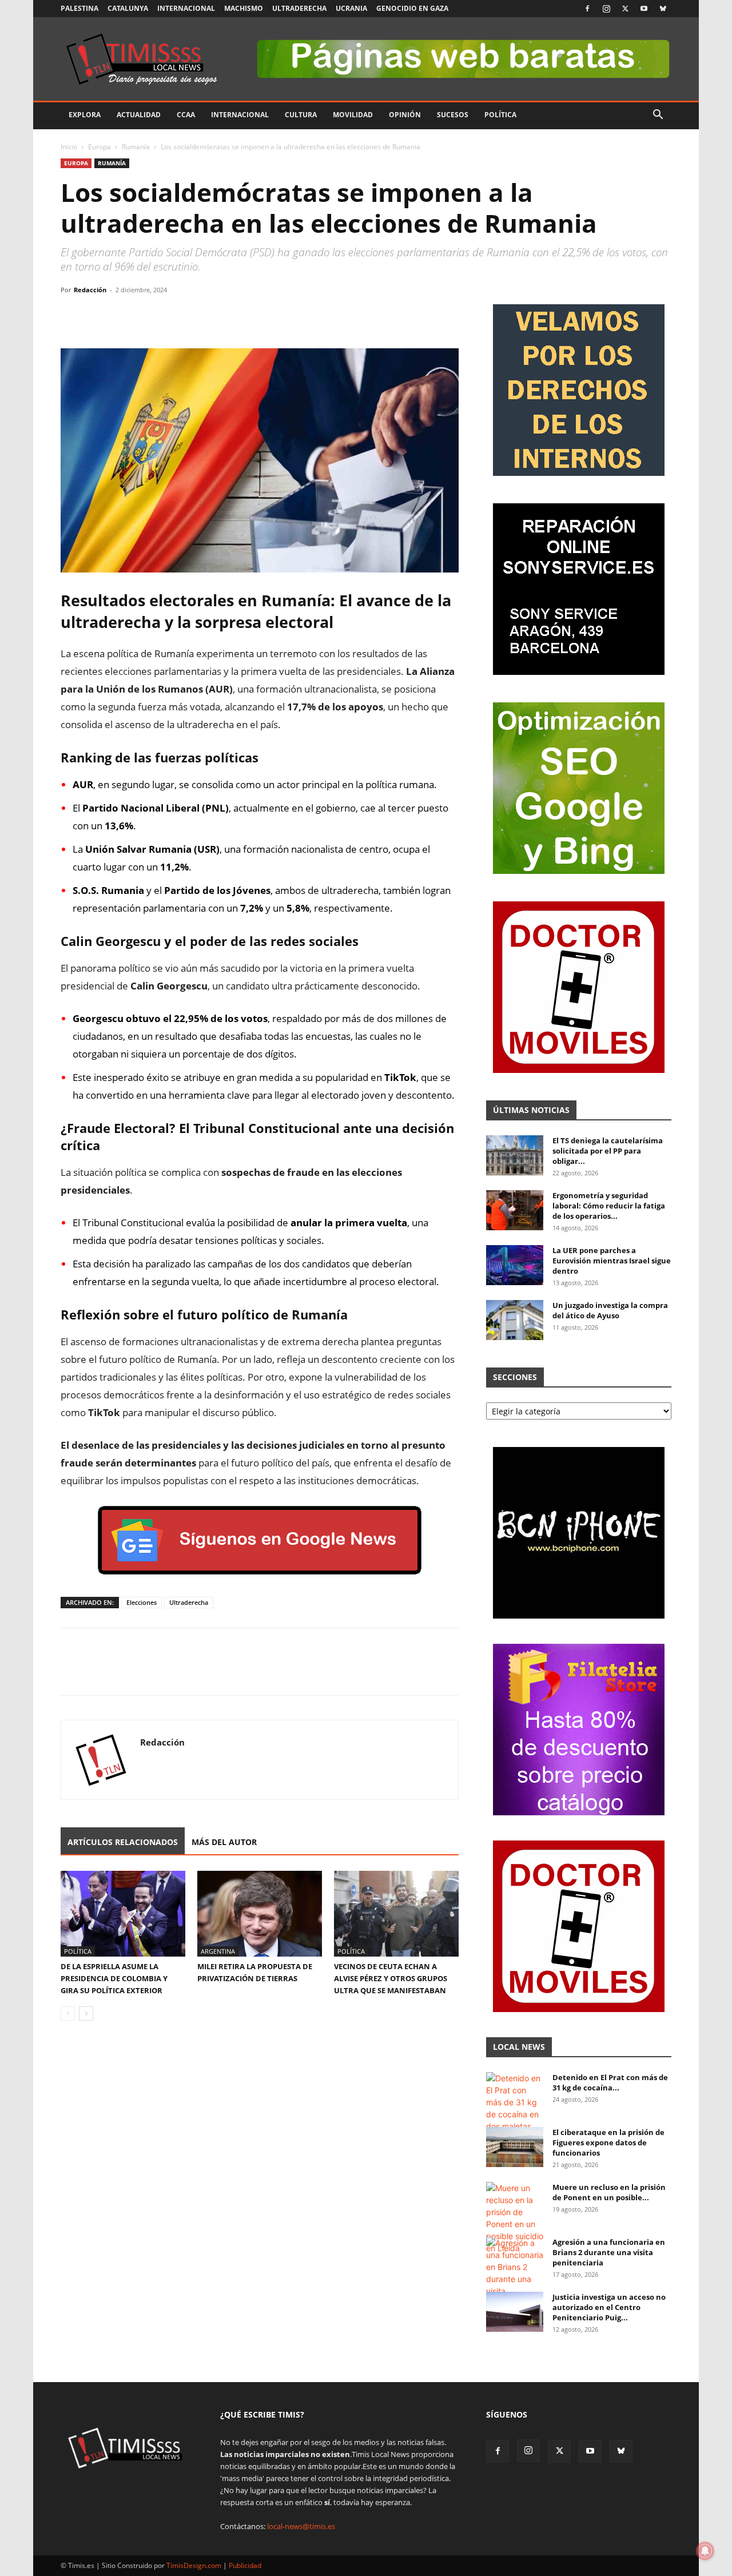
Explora (85, 115)
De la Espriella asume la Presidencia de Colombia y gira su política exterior (114, 1978)
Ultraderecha (299, 8)
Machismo (244, 8)
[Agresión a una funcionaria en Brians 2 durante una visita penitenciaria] (515, 2273)
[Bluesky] (663, 9)
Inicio (69, 147)
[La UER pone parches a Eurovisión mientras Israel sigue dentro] (515, 1265)
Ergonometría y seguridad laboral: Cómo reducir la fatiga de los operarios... (609, 1206)
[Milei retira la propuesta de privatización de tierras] (260, 1914)
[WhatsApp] (125, 316)
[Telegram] (151, 316)
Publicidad (245, 2565)
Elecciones (142, 1602)
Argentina (218, 1951)
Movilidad (353, 115)
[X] (625, 9)
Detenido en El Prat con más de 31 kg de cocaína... (610, 2082)
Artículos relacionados (123, 1842)
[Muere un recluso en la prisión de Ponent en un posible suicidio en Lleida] (515, 2218)
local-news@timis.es (301, 2526)
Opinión (405, 115)
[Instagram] (606, 9)
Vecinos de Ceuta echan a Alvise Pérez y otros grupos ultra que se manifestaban (391, 1978)
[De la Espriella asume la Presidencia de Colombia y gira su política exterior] (123, 1914)
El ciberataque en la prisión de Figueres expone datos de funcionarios (608, 2142)
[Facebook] (587, 9)
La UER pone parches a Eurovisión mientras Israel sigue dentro (612, 1261)
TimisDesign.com (195, 2565)
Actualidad (139, 115)
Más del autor (224, 1842)
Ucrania (351, 8)
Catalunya (128, 8)
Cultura (301, 115)
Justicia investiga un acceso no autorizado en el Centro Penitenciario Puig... (609, 2307)
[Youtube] (644, 9)
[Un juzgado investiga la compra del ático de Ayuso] (515, 1320)
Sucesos (453, 115)
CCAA (186, 115)
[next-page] (86, 2014)
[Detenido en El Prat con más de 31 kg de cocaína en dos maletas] (515, 2102)
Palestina (79, 8)
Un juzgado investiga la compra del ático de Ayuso (610, 1310)
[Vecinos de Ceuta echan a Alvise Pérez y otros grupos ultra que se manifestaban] (396, 1914)
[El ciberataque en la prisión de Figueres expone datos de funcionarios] (515, 2147)
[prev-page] (68, 2014)
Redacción (90, 290)
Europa (100, 147)
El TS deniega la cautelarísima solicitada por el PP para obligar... (608, 1151)
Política (500, 115)
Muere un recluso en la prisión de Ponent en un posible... (609, 2192)
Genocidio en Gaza (412, 8)
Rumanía (136, 147)
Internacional (186, 8)
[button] (658, 116)
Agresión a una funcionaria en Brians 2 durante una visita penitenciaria (609, 2252)
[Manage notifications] (705, 2551)
